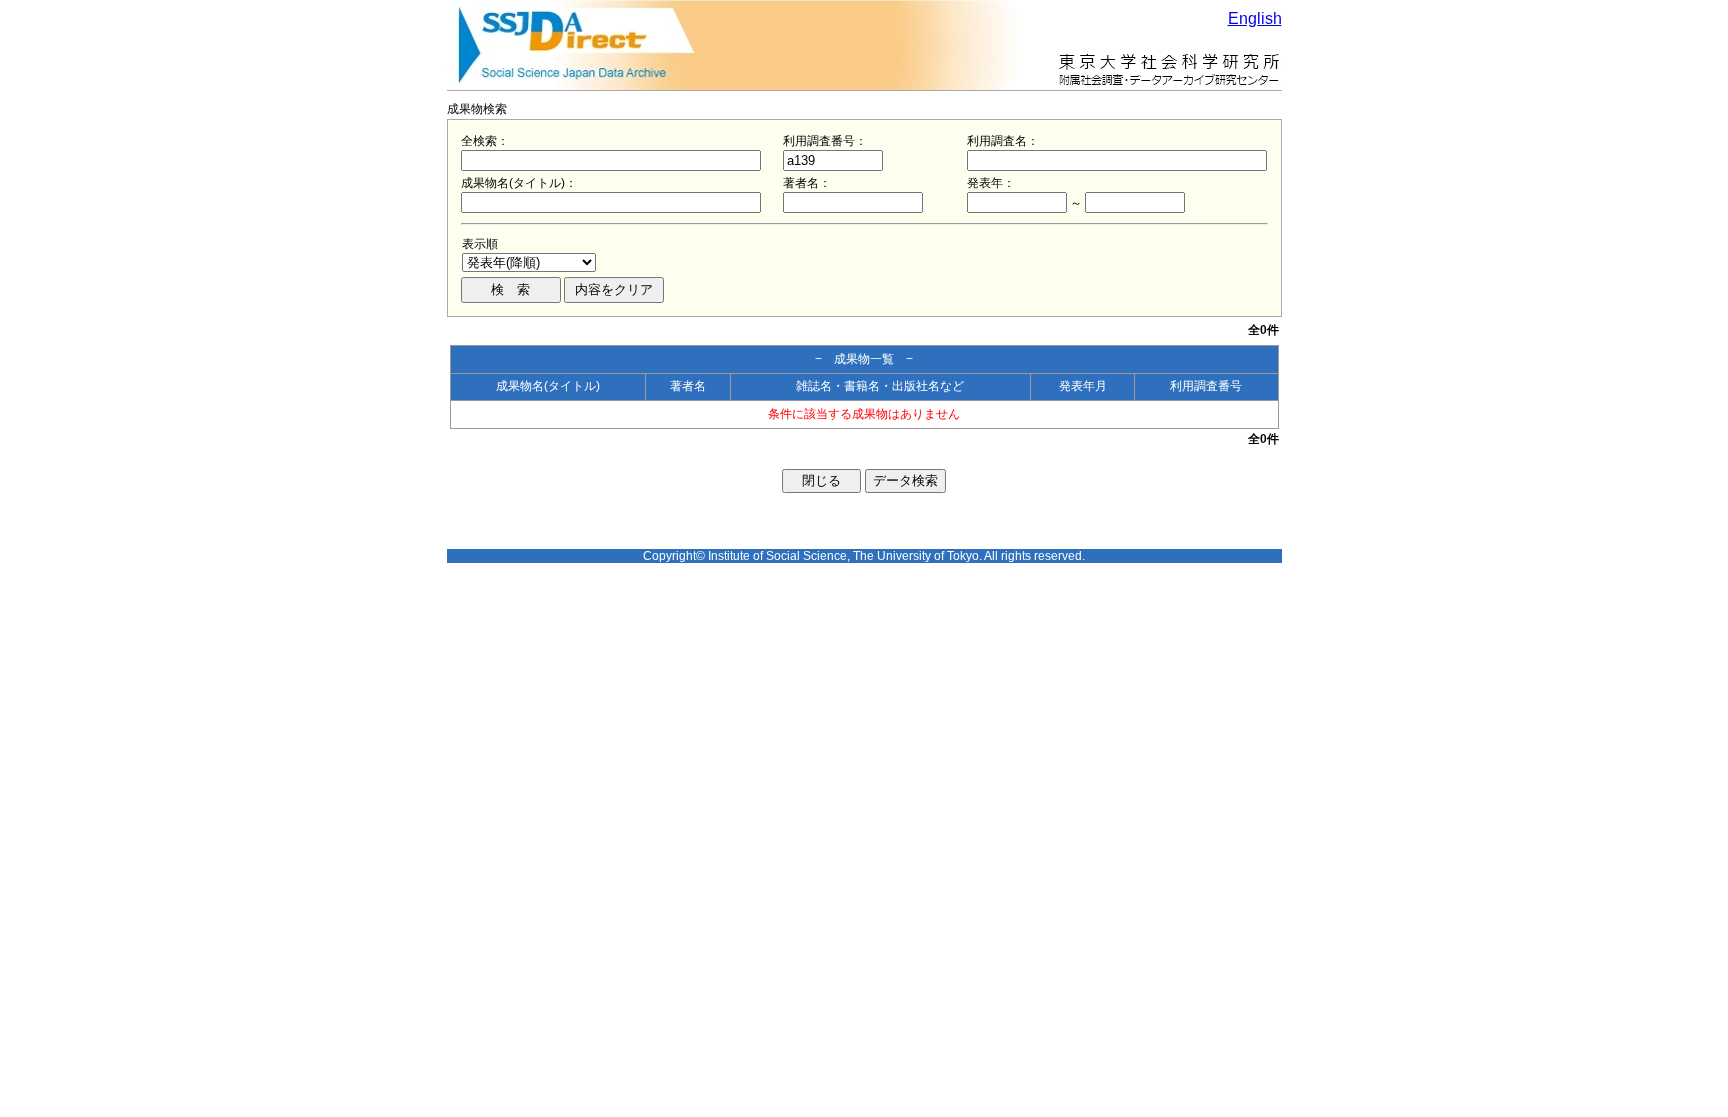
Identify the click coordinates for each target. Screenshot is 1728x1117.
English (1255, 18)
